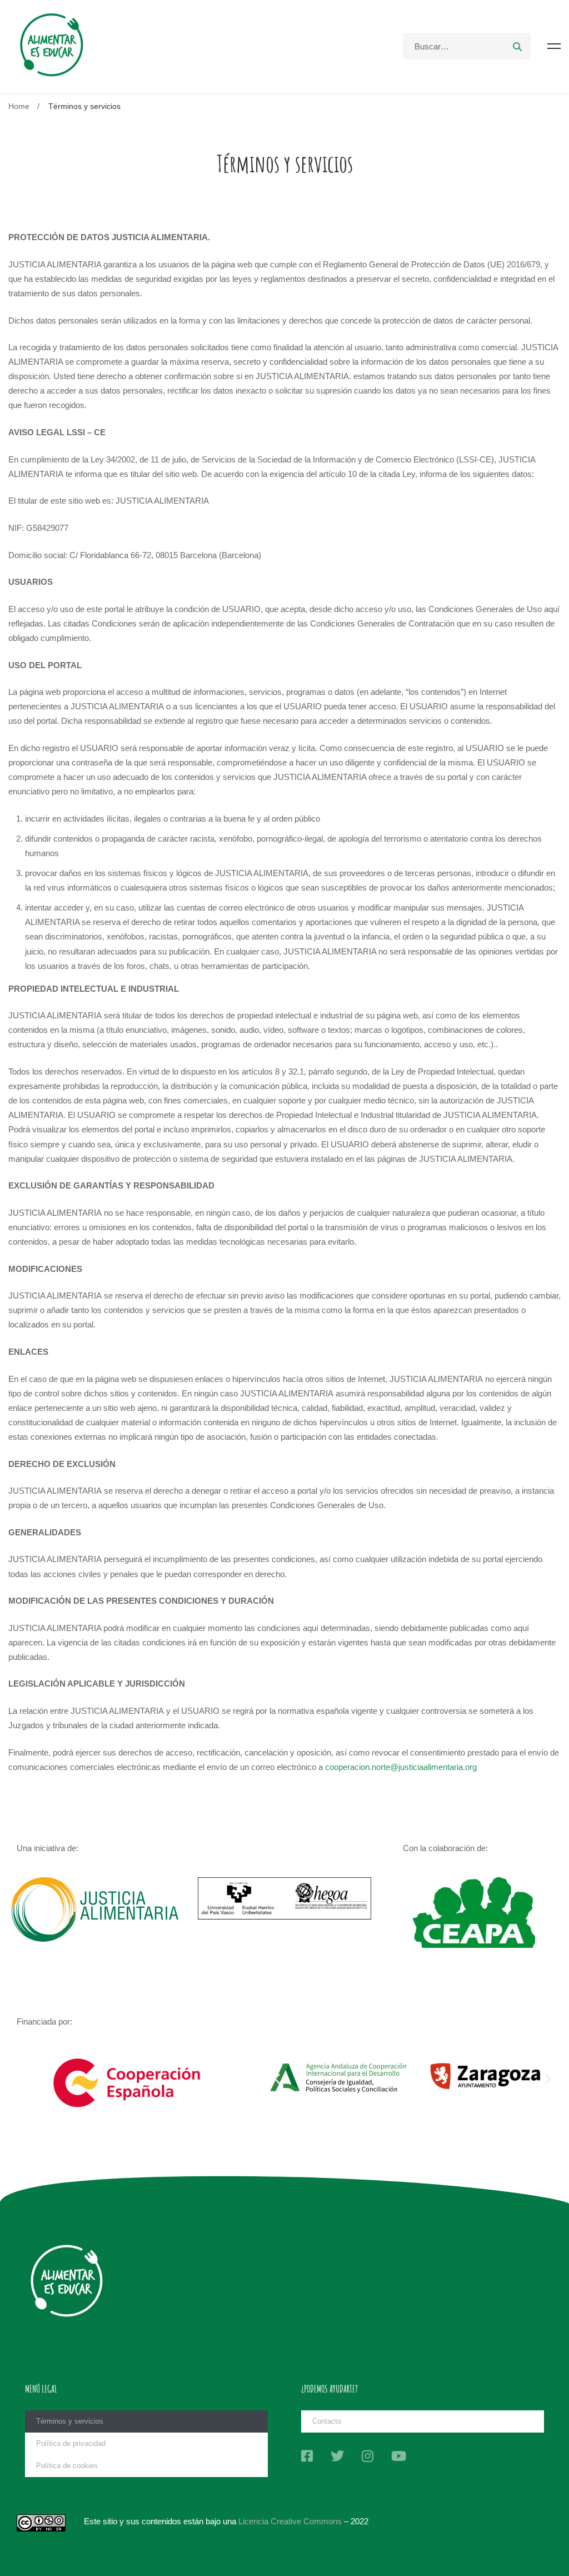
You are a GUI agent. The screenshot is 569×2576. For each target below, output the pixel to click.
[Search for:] (467, 46)
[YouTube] (399, 2456)
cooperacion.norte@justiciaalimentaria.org (401, 1767)
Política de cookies (67, 2466)
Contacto (327, 2421)
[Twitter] (337, 2456)
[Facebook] (307, 2456)
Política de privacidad (71, 2443)
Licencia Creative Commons (290, 2521)
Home (19, 106)
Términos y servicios (70, 2421)
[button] (277, 2078)
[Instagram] (368, 2456)
